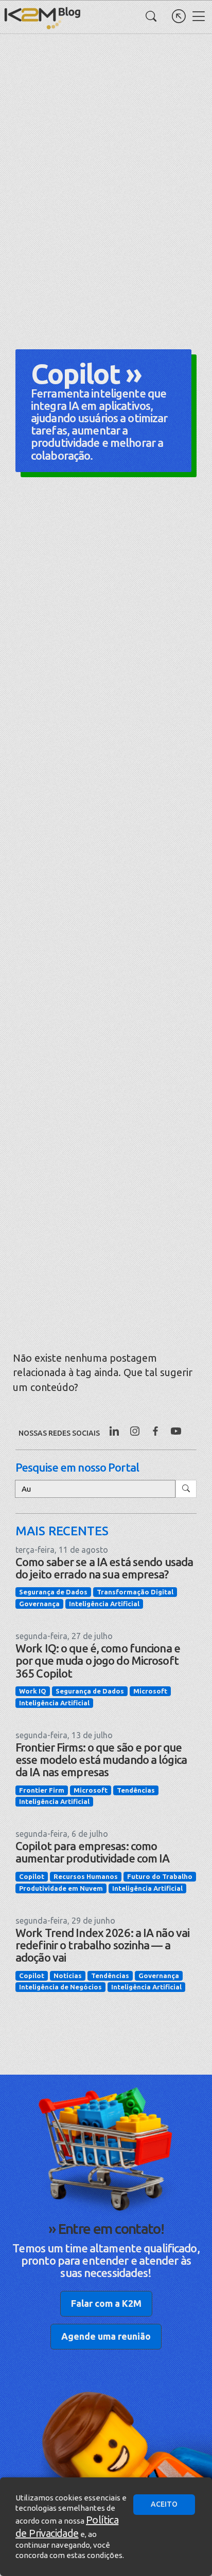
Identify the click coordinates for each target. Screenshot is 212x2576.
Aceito (164, 2504)
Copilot (32, 1876)
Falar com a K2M (106, 2303)
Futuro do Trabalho (160, 1876)
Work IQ (33, 1691)
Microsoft (150, 1691)
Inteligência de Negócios (60, 1987)
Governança (39, 1604)
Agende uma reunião (106, 2336)
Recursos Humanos (86, 1876)
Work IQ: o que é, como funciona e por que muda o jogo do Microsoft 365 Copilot (98, 1660)
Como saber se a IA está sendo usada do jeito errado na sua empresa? (104, 1568)
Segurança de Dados (53, 1592)
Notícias (68, 1976)
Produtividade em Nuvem (61, 1888)
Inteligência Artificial (104, 1604)
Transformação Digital (135, 1592)
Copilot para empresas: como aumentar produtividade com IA (92, 1852)
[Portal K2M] (179, 16)
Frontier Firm (42, 1790)
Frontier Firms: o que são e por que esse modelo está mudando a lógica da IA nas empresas (101, 1760)
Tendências (136, 1790)
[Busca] (151, 16)
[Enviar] (186, 1489)
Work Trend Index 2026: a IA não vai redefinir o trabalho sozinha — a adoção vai (102, 1945)
